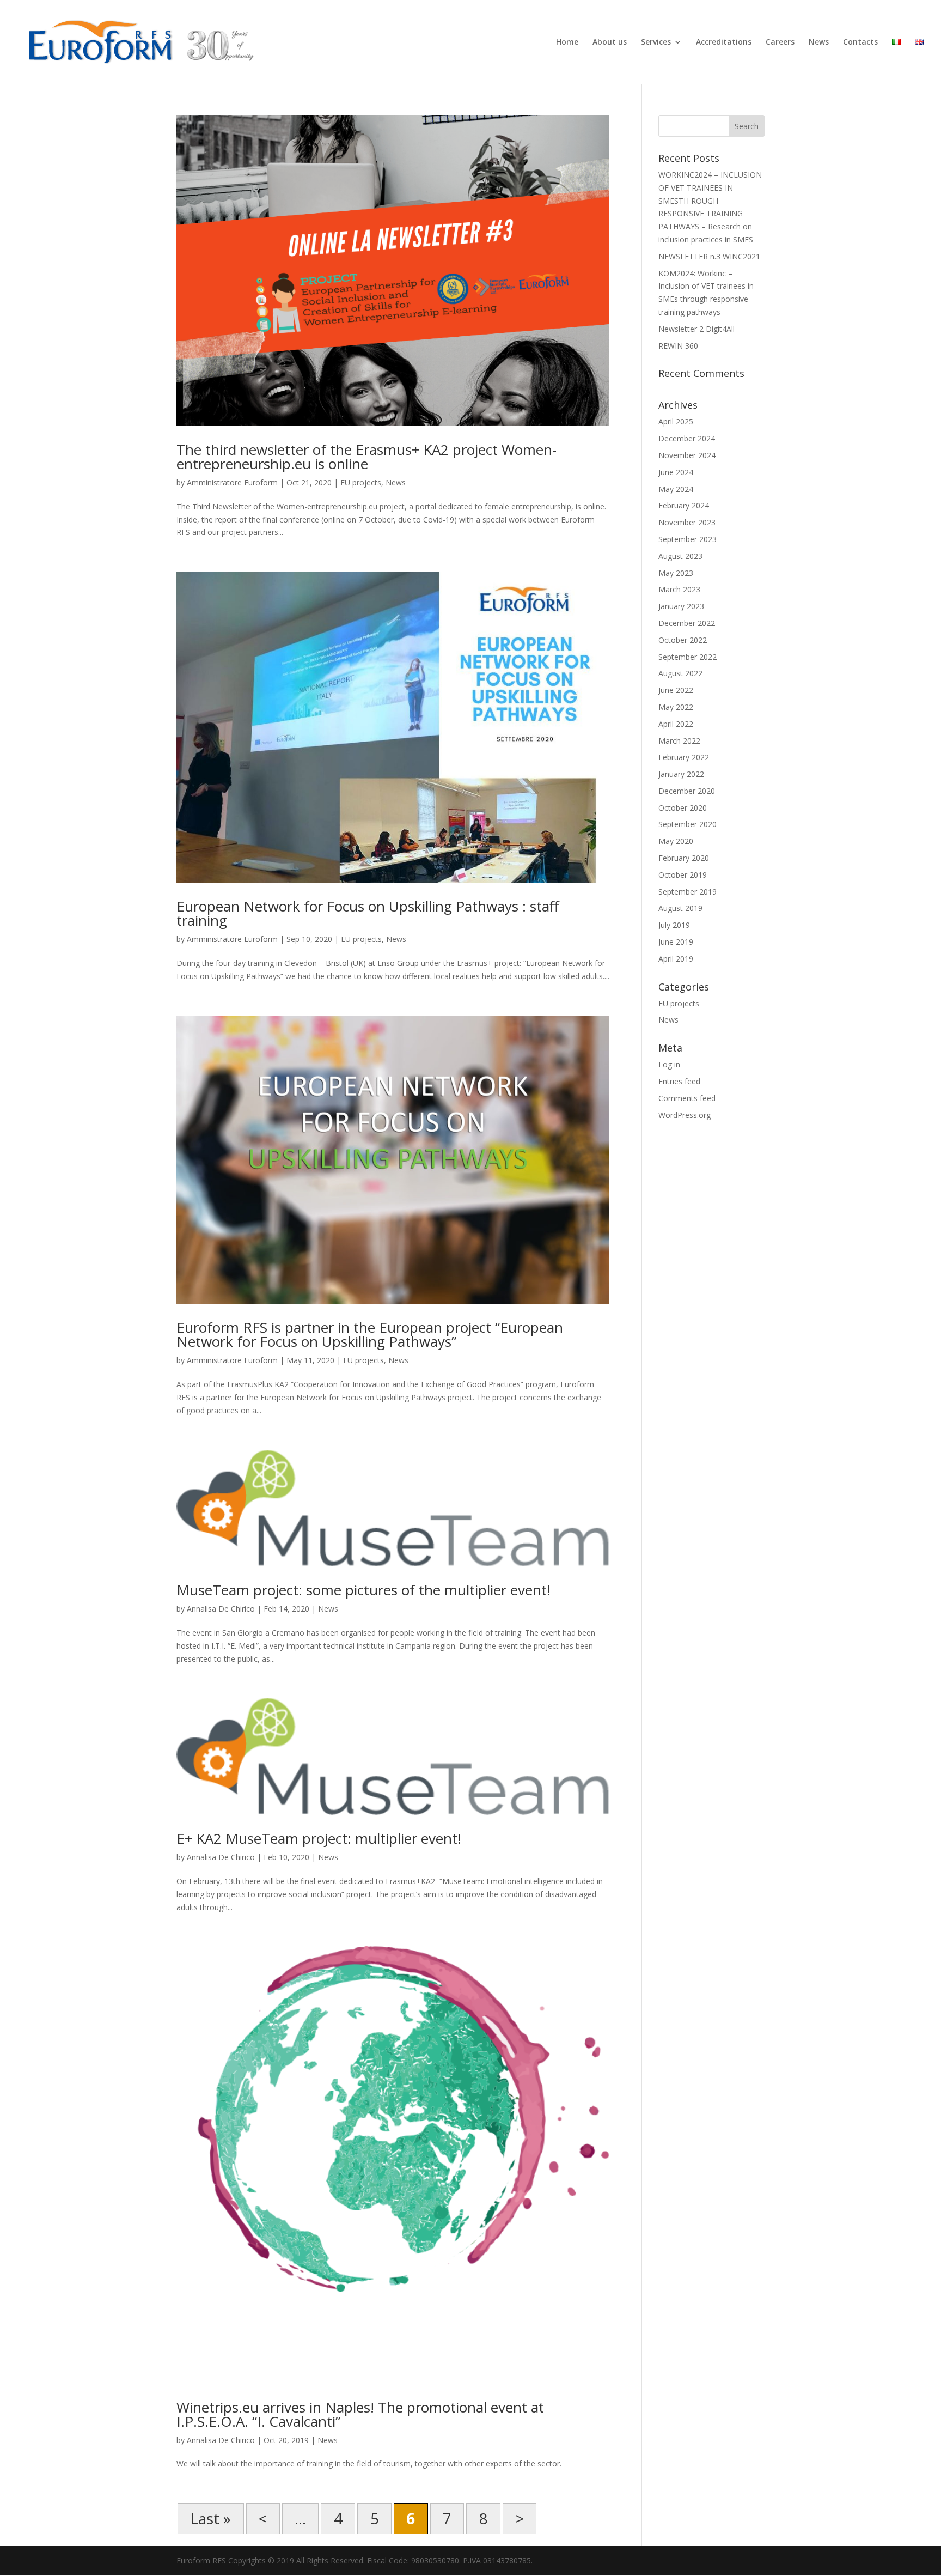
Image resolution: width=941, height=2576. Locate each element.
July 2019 (674, 925)
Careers (780, 42)
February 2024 (684, 505)
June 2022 (676, 690)
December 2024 (687, 438)
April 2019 (676, 959)
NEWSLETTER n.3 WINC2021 (709, 256)
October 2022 (683, 640)
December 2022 (687, 623)
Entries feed (679, 1081)
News (819, 42)
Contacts (860, 42)
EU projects (361, 482)
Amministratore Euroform (232, 482)
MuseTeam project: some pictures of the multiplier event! (363, 1590)
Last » (210, 2518)
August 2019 (680, 908)
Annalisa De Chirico (221, 1609)
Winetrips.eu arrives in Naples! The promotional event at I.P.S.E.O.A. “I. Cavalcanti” (360, 2414)
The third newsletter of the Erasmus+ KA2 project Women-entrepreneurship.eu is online (366, 457)
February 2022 (684, 757)
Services (656, 42)
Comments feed (687, 1098)
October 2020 (683, 808)
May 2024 (676, 489)
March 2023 (679, 589)
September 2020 (688, 824)
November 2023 (687, 522)
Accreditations (724, 42)
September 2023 (688, 539)
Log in (669, 1064)
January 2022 (681, 774)
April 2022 (676, 724)
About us (610, 42)
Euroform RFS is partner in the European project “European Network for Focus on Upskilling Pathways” (370, 1334)
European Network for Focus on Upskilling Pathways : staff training (368, 913)
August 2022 (680, 673)
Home (567, 42)
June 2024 (676, 472)
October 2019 (683, 875)
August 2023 (680, 556)
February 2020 (684, 858)
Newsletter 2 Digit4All (696, 329)
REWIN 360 (678, 346)
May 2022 (676, 707)
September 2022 (688, 657)
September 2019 (688, 892)
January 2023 (681, 606)
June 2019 (676, 942)
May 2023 (676, 573)
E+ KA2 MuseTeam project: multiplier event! (319, 1838)
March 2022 (679, 741)
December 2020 (687, 791)
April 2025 (676, 421)
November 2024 (687, 455)
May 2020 (676, 841)
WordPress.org (685, 1115)
